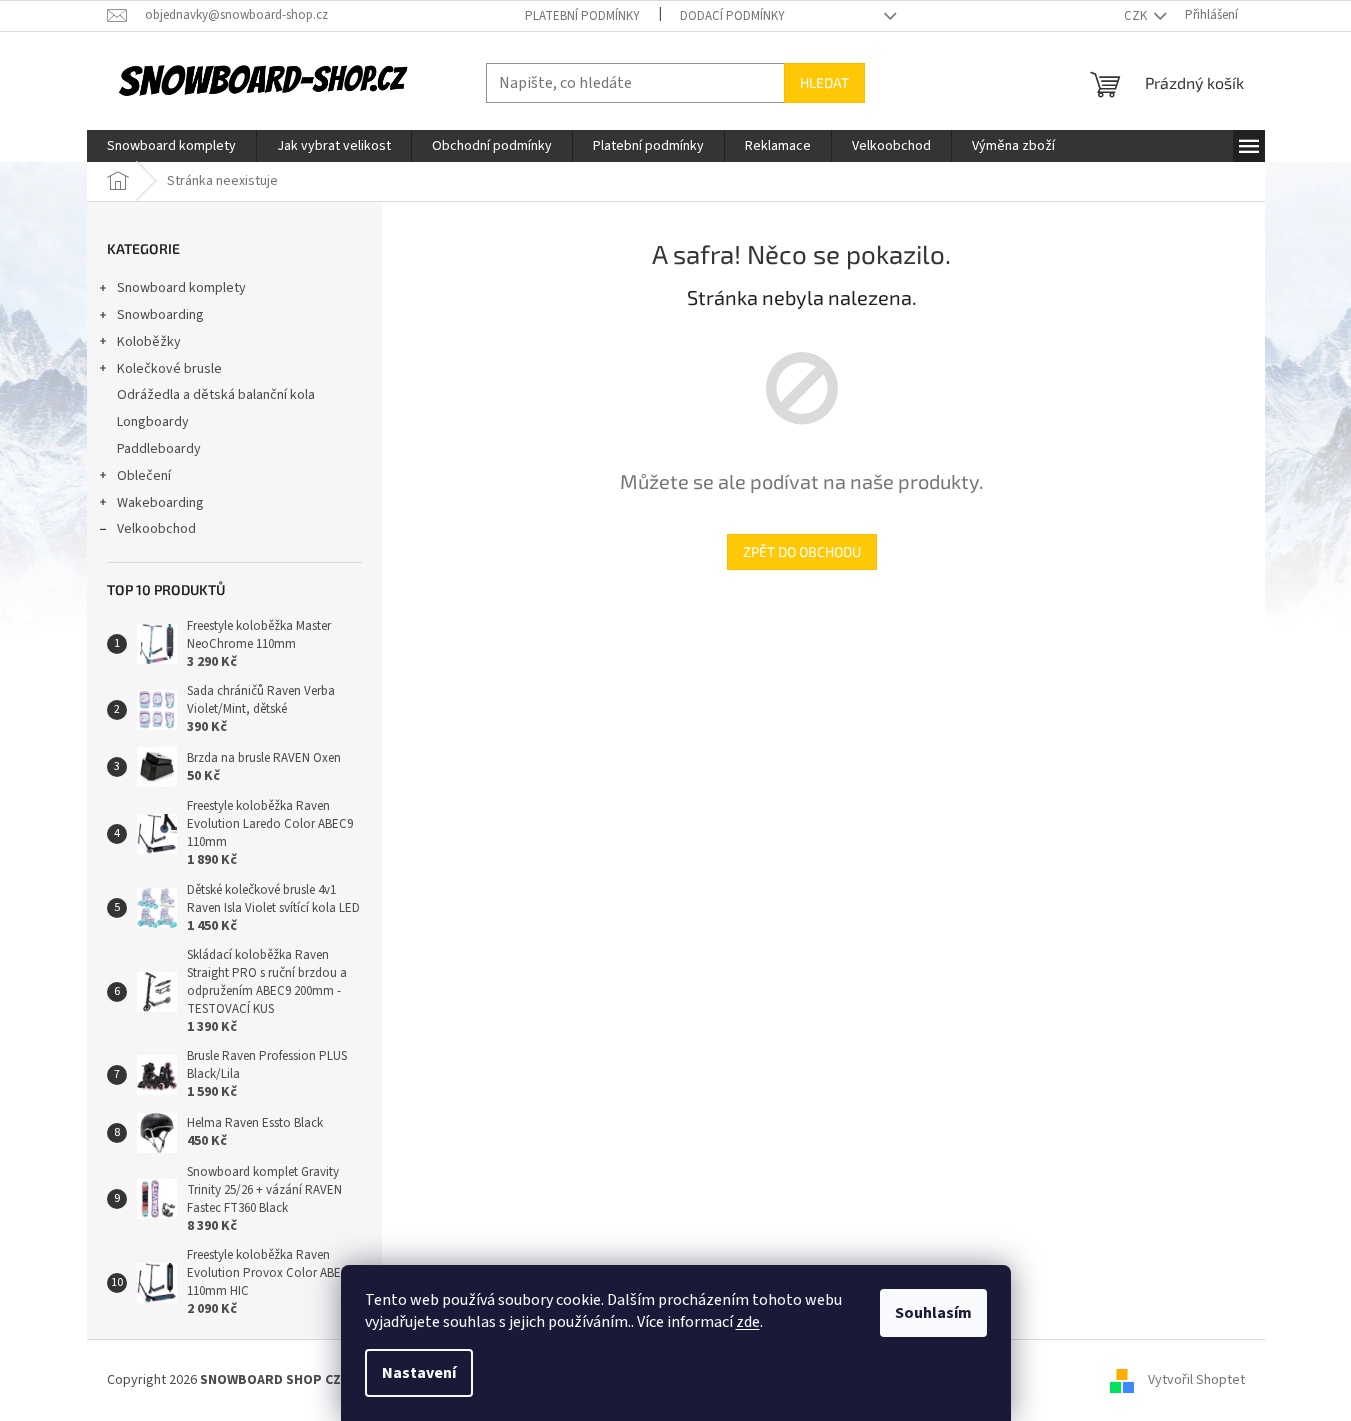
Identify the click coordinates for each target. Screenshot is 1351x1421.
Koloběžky (149, 342)
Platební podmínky (582, 16)
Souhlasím (933, 1313)
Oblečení (144, 476)
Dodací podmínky (732, 16)
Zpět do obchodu (802, 551)
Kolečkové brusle (169, 369)
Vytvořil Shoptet (1196, 1380)
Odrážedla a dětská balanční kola (216, 395)
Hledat (824, 82)
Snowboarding (160, 315)
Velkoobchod (156, 529)
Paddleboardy (159, 449)
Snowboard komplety (181, 288)
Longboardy (153, 422)
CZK (1137, 16)
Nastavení (419, 1373)
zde (748, 1322)
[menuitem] (171, 146)
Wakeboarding (160, 503)
